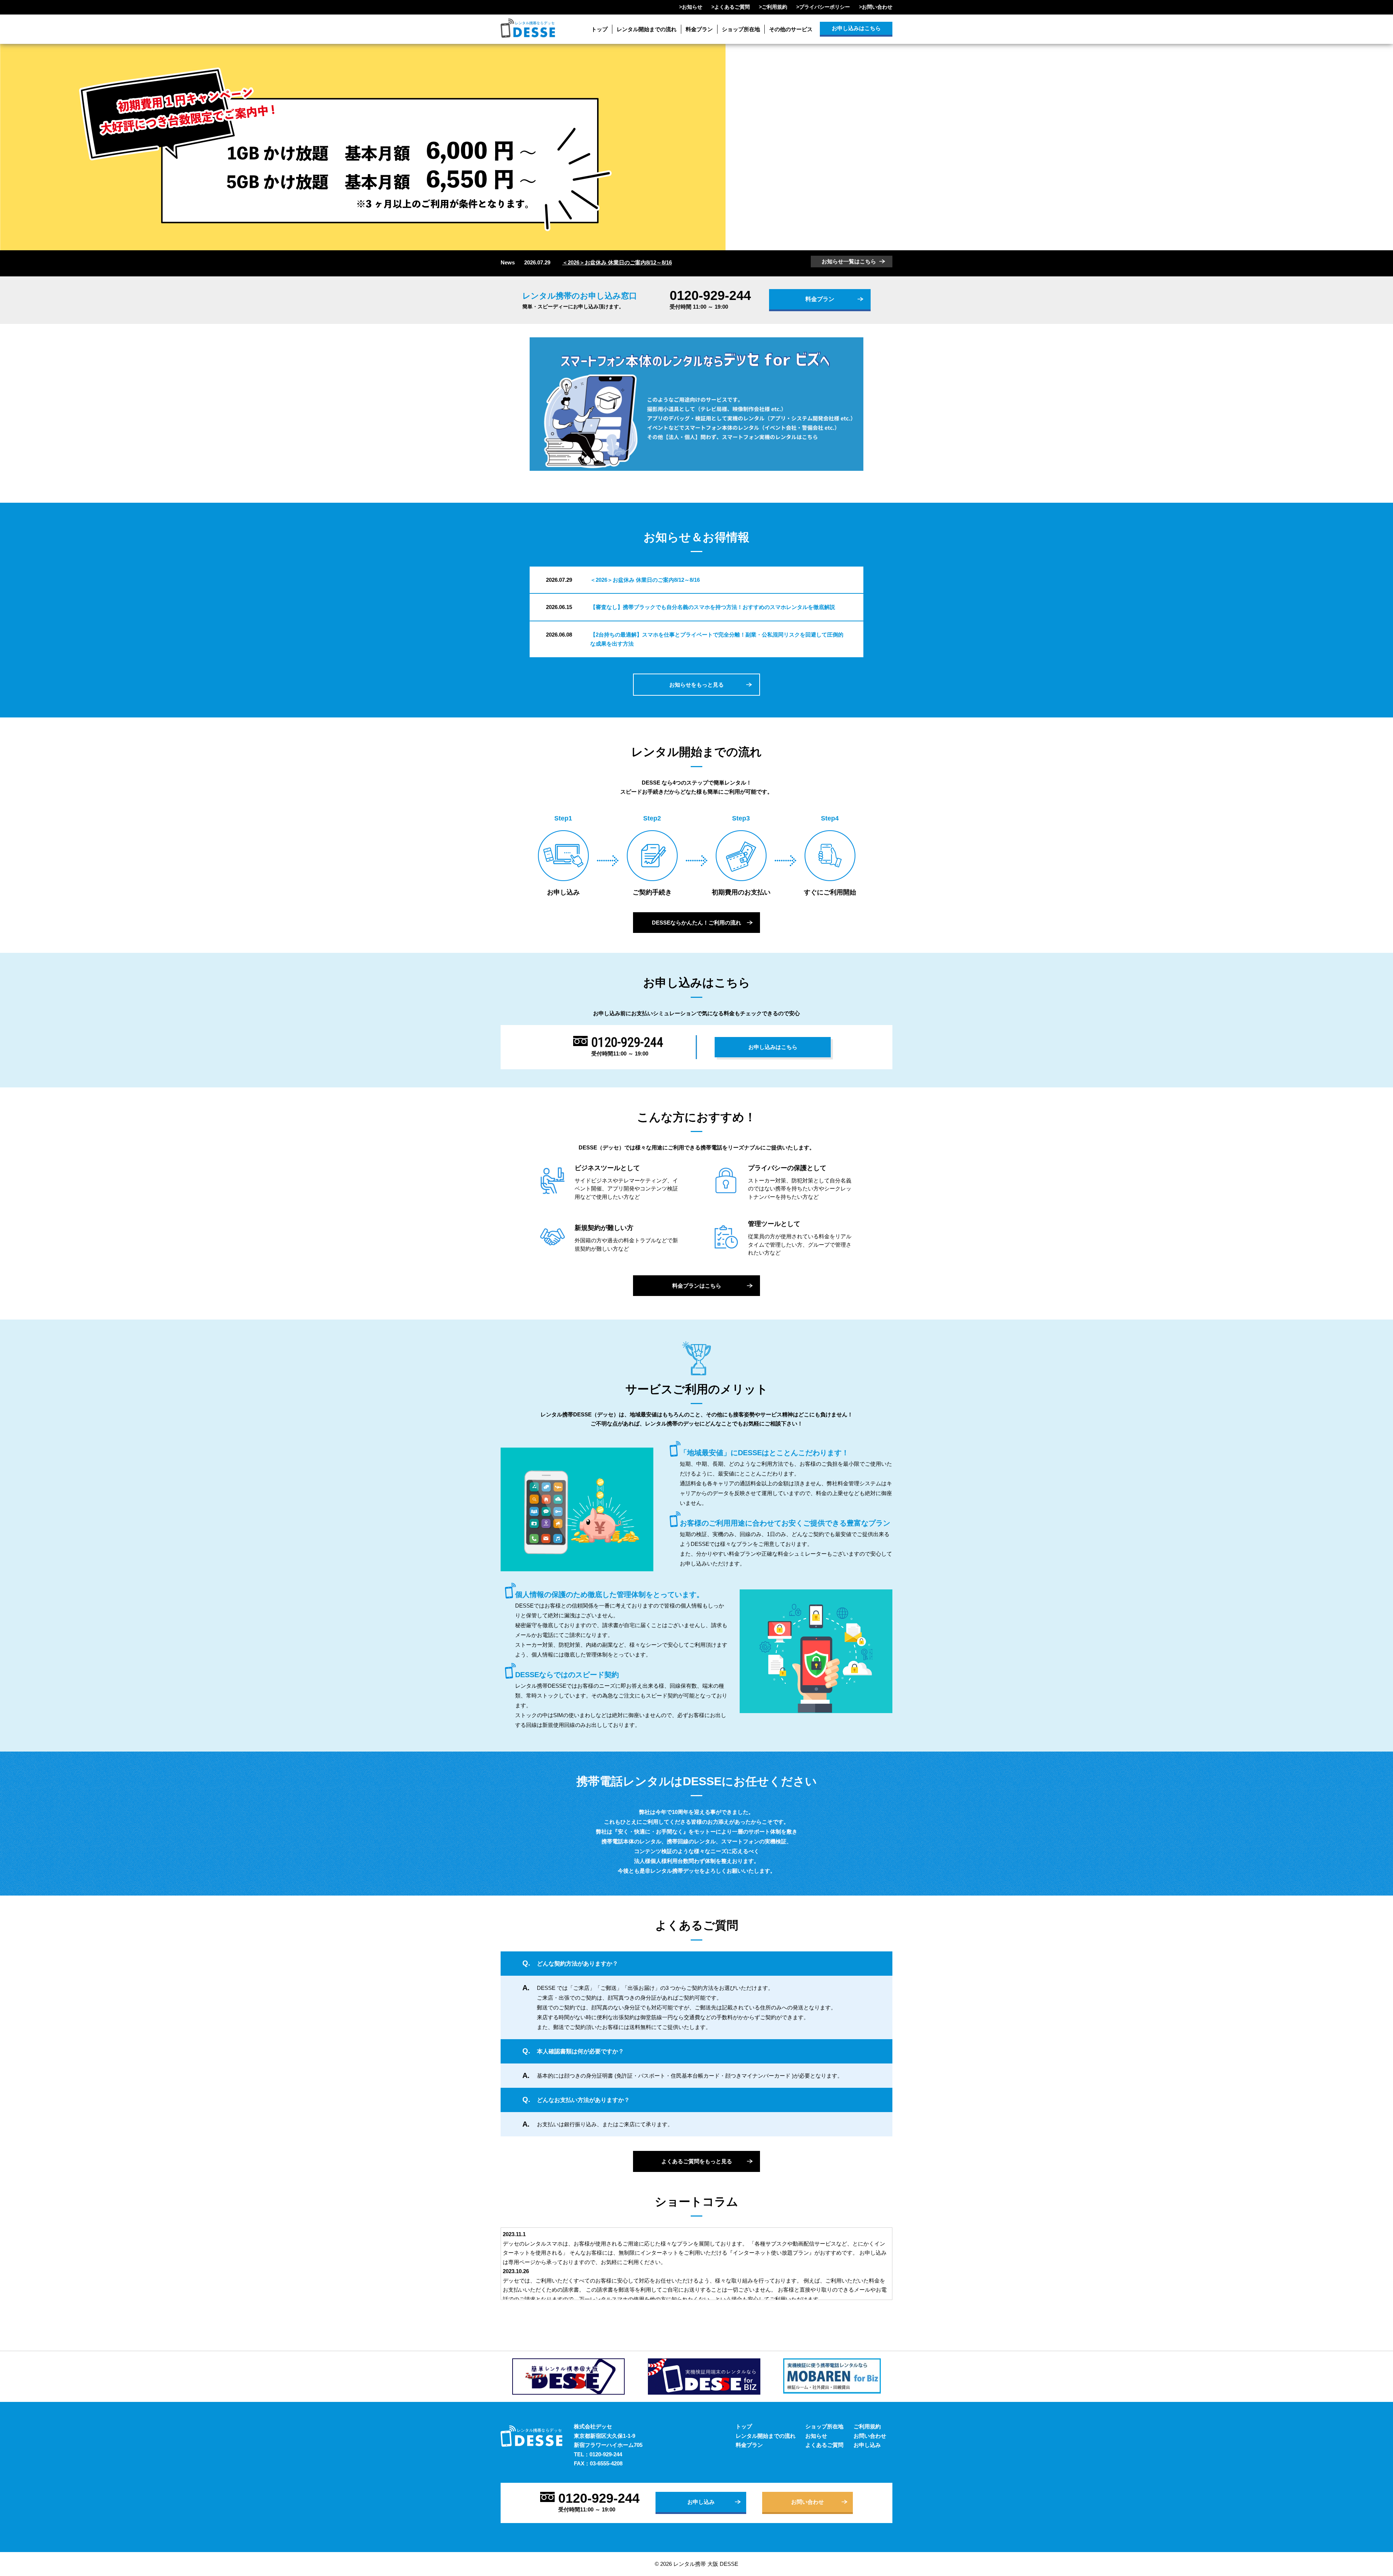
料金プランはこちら (697, 1286)
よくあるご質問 (732, 7)
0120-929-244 (710, 296)
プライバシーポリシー (825, 7)
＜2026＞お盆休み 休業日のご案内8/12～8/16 (617, 262)
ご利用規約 (774, 7)
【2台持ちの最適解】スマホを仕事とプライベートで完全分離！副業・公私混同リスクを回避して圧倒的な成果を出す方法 (717, 639)
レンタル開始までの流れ (647, 29)
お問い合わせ (877, 7)
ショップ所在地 (741, 29)
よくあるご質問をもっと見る (697, 2161)
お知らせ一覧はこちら (849, 261)
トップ (599, 29)
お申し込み (867, 2445)
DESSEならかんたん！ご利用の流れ (696, 923)
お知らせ (692, 7)
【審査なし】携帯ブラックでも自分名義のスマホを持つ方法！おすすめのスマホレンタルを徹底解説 (713, 607)
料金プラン (699, 29)
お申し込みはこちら (856, 28)
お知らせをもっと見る (696, 685)
